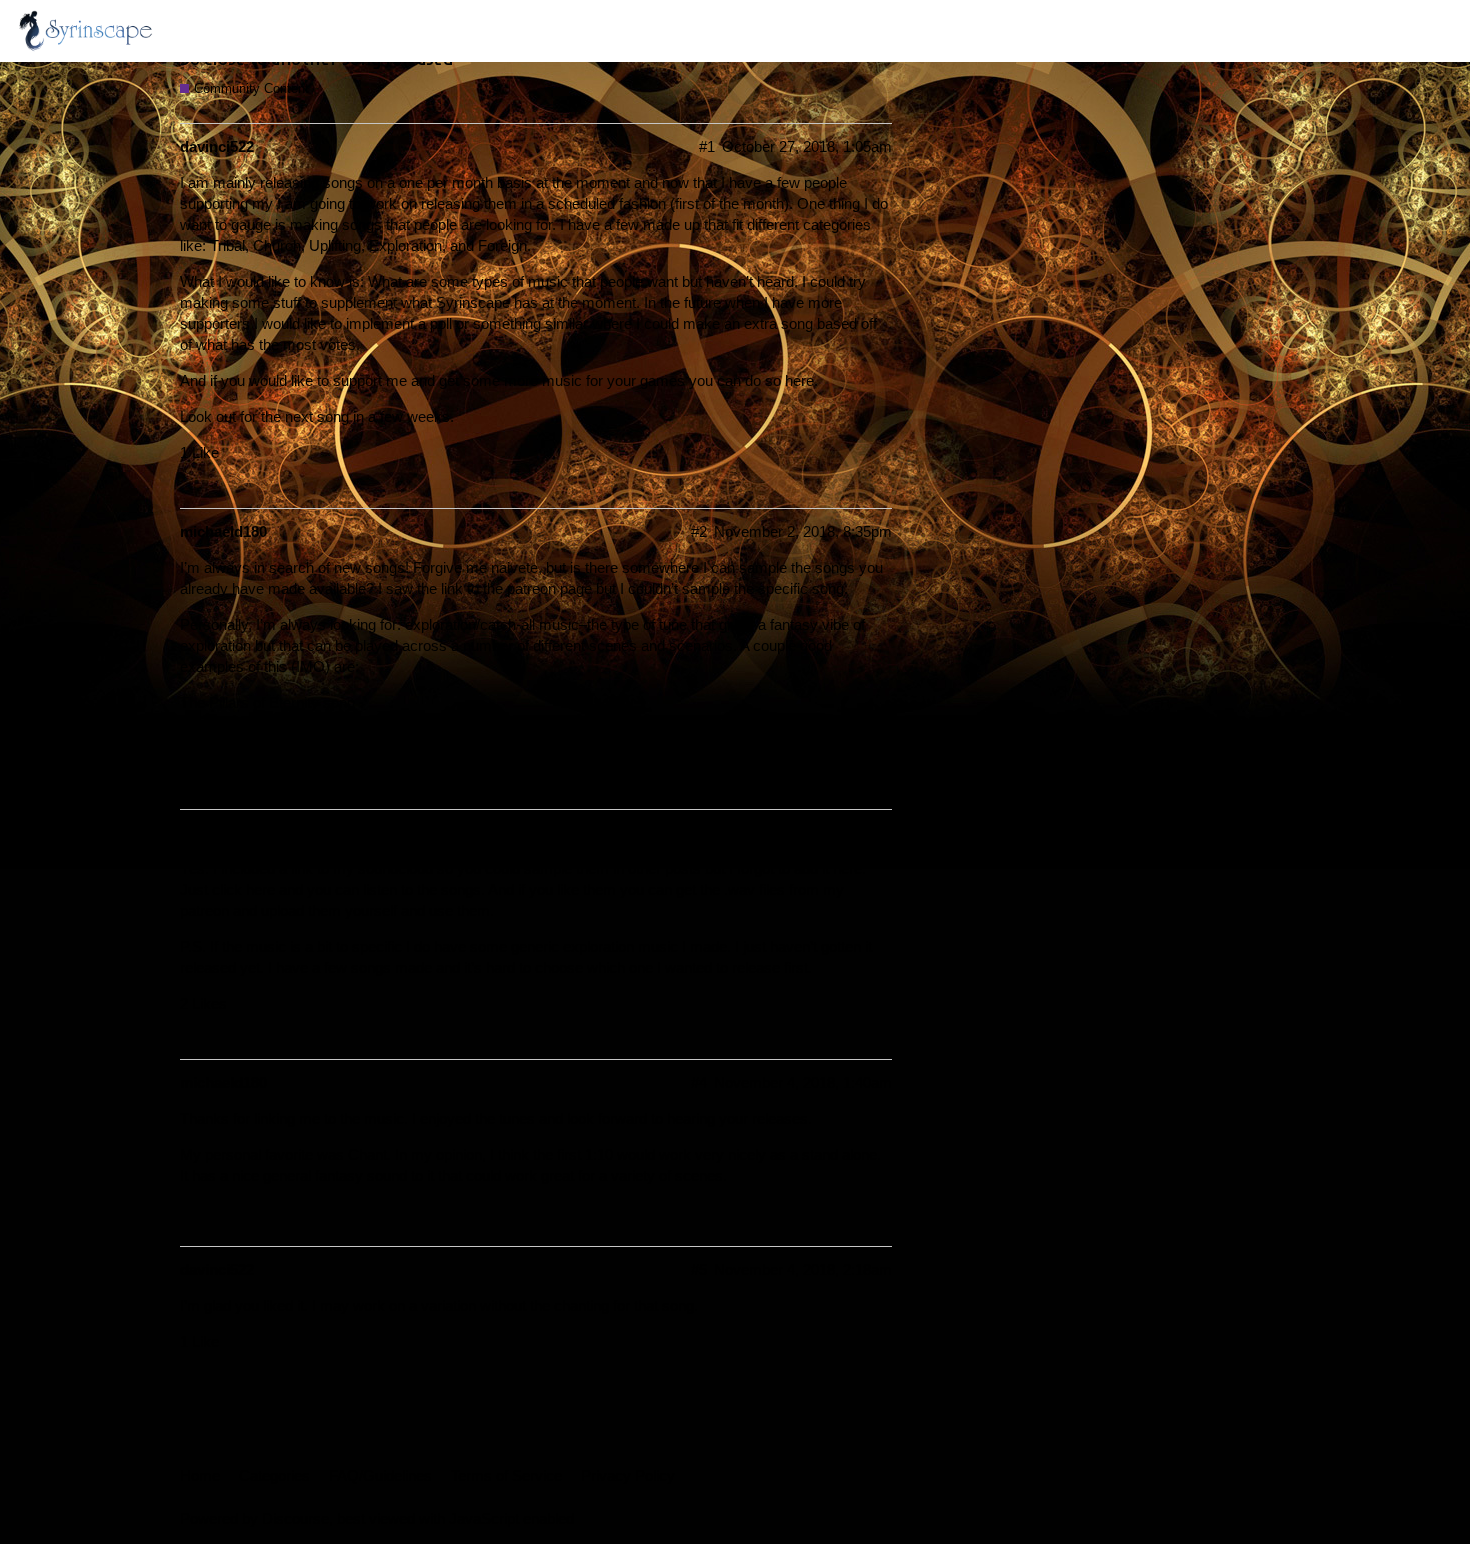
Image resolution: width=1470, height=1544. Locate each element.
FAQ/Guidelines (380, 1475)
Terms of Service (506, 1475)
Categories (274, 1475)
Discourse (295, 1518)
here (799, 380)
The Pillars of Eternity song (267, 702)
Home (200, 1475)
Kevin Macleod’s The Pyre (266, 738)
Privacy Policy (628, 1475)
